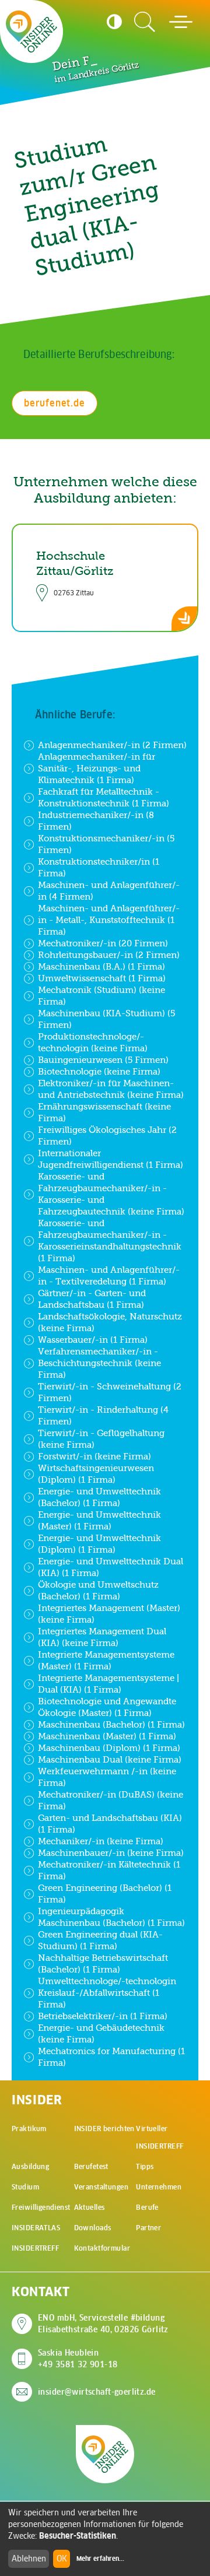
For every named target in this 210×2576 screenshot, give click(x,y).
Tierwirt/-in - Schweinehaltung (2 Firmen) (110, 1392)
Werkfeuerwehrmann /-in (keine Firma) (107, 1777)
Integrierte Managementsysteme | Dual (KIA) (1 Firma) (108, 1684)
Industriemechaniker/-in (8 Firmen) (96, 821)
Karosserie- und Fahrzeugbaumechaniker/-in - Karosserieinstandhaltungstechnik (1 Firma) (110, 1240)
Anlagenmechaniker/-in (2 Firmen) (112, 745)
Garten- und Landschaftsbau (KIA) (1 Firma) (110, 1824)
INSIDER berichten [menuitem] (104, 2128)
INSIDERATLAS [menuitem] (36, 2228)
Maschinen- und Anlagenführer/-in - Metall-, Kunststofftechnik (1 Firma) (109, 920)
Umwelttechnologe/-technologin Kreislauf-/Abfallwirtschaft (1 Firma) (107, 1993)
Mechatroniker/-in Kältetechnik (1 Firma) (109, 1870)
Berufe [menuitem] (147, 2207)
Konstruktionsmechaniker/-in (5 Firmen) (106, 844)
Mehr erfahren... (100, 2559)
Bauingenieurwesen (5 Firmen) (103, 1060)
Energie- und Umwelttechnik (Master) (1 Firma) (99, 1520)
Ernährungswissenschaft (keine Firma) (104, 1112)
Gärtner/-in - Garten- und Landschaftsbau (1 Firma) (92, 1299)
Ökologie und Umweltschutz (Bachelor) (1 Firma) (98, 1590)
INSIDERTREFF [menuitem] (35, 2248)
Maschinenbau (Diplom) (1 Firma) (109, 1748)
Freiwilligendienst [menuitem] (41, 2207)
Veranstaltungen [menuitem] (101, 2187)
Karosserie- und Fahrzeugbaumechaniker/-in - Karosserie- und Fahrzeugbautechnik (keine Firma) (111, 1194)
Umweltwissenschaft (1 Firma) (102, 978)
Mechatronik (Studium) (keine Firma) (101, 996)
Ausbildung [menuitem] (30, 2166)
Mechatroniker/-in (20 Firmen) (103, 943)
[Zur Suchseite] (145, 22)
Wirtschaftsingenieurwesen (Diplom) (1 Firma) (96, 1474)
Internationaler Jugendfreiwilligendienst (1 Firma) (111, 1159)
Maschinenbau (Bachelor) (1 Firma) (111, 1724)
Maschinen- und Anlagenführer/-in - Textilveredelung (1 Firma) (109, 1275)
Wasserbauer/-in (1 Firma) (93, 1340)
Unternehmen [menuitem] (159, 2187)
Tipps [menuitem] (145, 2166)
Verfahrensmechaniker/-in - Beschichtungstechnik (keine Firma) (99, 1363)
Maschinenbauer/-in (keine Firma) (111, 1853)
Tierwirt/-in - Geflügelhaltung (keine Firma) (101, 1439)
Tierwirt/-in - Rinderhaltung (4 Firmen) (103, 1415)
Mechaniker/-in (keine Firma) (101, 1841)
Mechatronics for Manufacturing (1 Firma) (111, 2057)
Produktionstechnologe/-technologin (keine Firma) (93, 1042)
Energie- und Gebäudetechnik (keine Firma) (101, 2033)
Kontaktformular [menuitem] (102, 2248)
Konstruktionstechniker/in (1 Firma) (99, 867)
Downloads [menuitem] (93, 2228)
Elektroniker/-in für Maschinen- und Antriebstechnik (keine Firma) (111, 1089)
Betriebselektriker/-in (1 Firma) (103, 2016)
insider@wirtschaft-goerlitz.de (97, 2392)
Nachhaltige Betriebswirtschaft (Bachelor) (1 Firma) (103, 1963)
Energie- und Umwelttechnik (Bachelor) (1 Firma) (99, 1497)
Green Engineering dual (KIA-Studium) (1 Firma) (100, 1940)
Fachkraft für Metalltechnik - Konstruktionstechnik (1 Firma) (104, 797)
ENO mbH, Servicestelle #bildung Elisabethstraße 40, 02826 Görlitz (103, 2324)
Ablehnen (29, 2559)
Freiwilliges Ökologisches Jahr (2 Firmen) (107, 1136)
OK (62, 2559)
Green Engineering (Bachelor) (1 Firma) (105, 1894)
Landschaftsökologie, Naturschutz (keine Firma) (110, 1322)
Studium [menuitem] (25, 2187)
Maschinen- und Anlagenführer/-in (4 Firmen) (109, 891)
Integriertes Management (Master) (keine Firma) (109, 1614)
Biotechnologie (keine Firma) (99, 1071)
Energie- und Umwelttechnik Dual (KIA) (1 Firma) (111, 1567)
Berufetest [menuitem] (91, 2166)
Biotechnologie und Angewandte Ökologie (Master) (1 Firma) (107, 1707)
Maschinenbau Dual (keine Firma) (110, 1759)
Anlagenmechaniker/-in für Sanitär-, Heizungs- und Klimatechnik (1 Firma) (97, 768)
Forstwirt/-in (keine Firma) (94, 1456)
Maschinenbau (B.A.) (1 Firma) (101, 966)
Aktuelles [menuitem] (90, 2207)
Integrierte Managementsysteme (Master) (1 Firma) (106, 1660)
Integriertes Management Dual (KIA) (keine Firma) (102, 1637)
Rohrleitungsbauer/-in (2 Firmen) (109, 955)
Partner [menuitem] (148, 2228)
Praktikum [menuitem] (29, 2128)
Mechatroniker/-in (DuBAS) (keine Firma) (111, 1800)
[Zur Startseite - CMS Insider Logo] (32, 31)
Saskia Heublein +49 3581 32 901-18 (78, 2359)
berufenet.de (55, 403)
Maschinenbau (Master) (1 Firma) (107, 1736)
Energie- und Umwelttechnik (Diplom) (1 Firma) (99, 1544)
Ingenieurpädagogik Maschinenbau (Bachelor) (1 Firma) (111, 1917)
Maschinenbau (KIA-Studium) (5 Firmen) (106, 1019)
